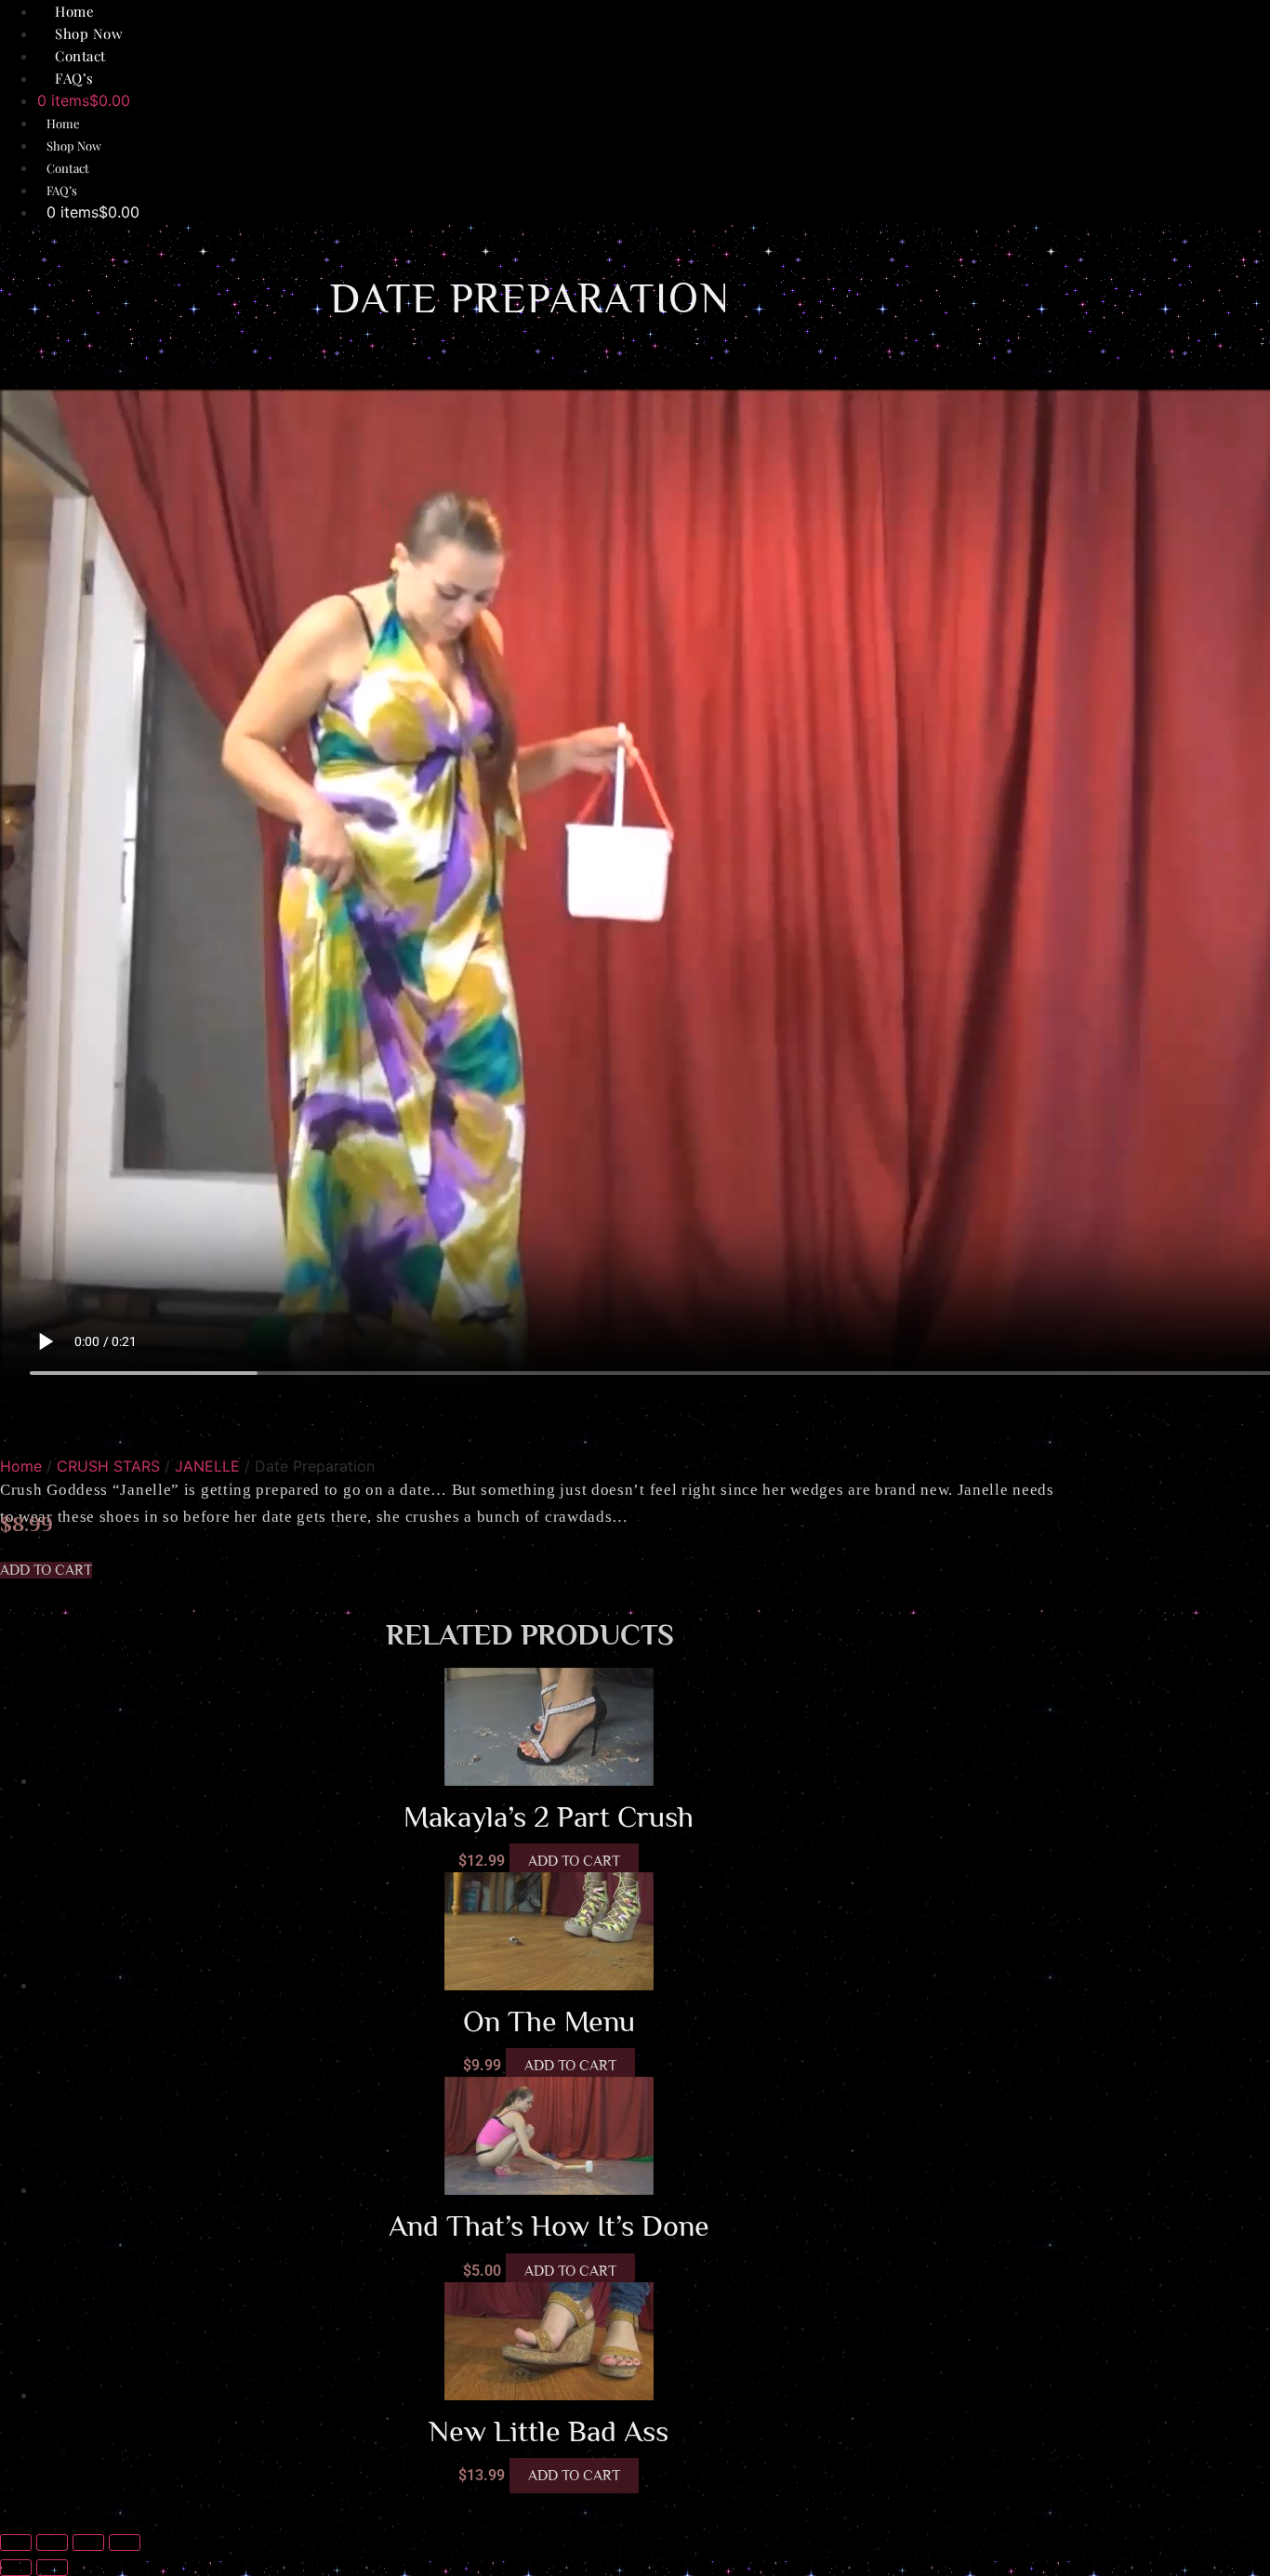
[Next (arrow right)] (52, 2568)
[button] (46, 1570)
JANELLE (207, 1466)
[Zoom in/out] (16, 2543)
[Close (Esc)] (125, 2543)
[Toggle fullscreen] (52, 2543)
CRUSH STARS (108, 1466)
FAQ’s (74, 78)
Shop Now (74, 145)
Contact (68, 168)
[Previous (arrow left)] (16, 2568)
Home (63, 123)
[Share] (88, 2543)
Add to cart (574, 1861)
